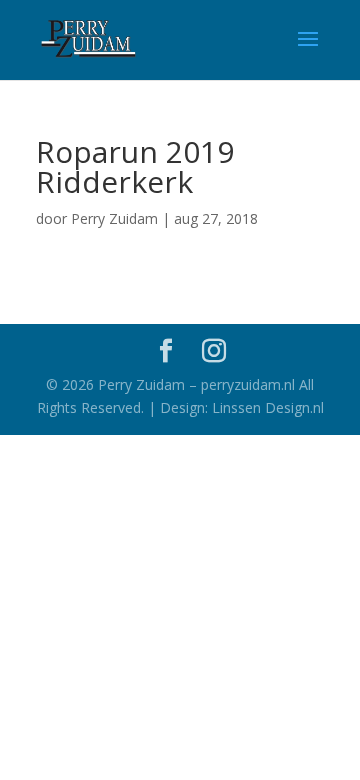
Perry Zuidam (114, 218)
